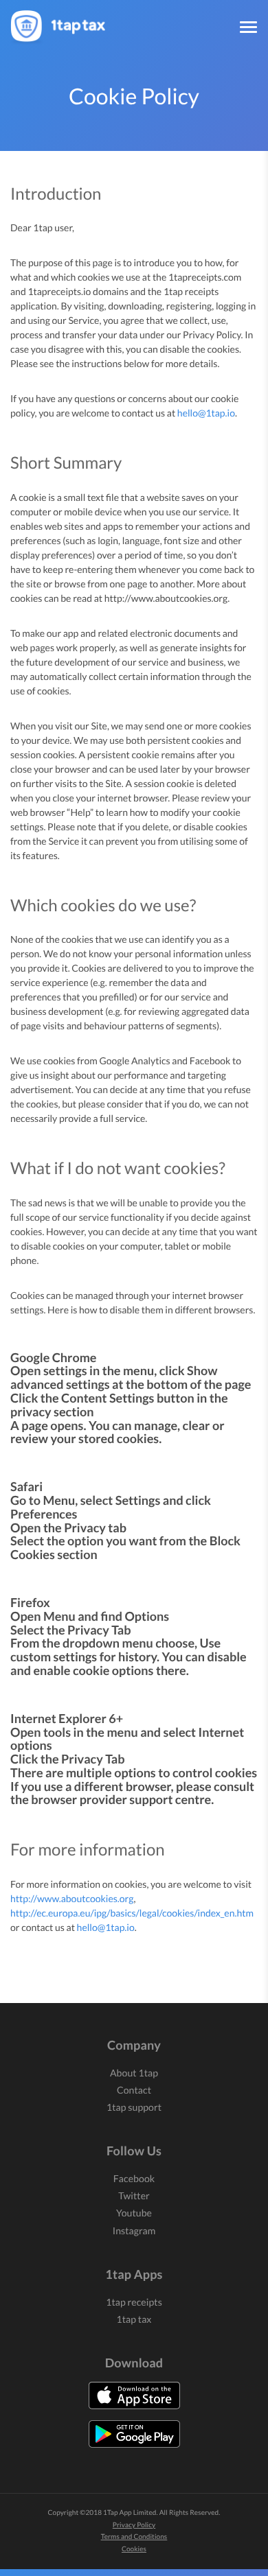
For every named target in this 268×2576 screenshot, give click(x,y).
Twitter (134, 2196)
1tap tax (134, 2319)
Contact (134, 2090)
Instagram (134, 2230)
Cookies (134, 2549)
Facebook (134, 2178)
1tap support (134, 2107)
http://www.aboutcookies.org (72, 1898)
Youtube (134, 2213)
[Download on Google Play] (134, 2434)
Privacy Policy (134, 2525)
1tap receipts (134, 2302)
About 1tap (134, 2073)
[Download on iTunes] (134, 2396)
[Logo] (62, 17)
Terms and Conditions (134, 2537)
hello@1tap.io (206, 413)
